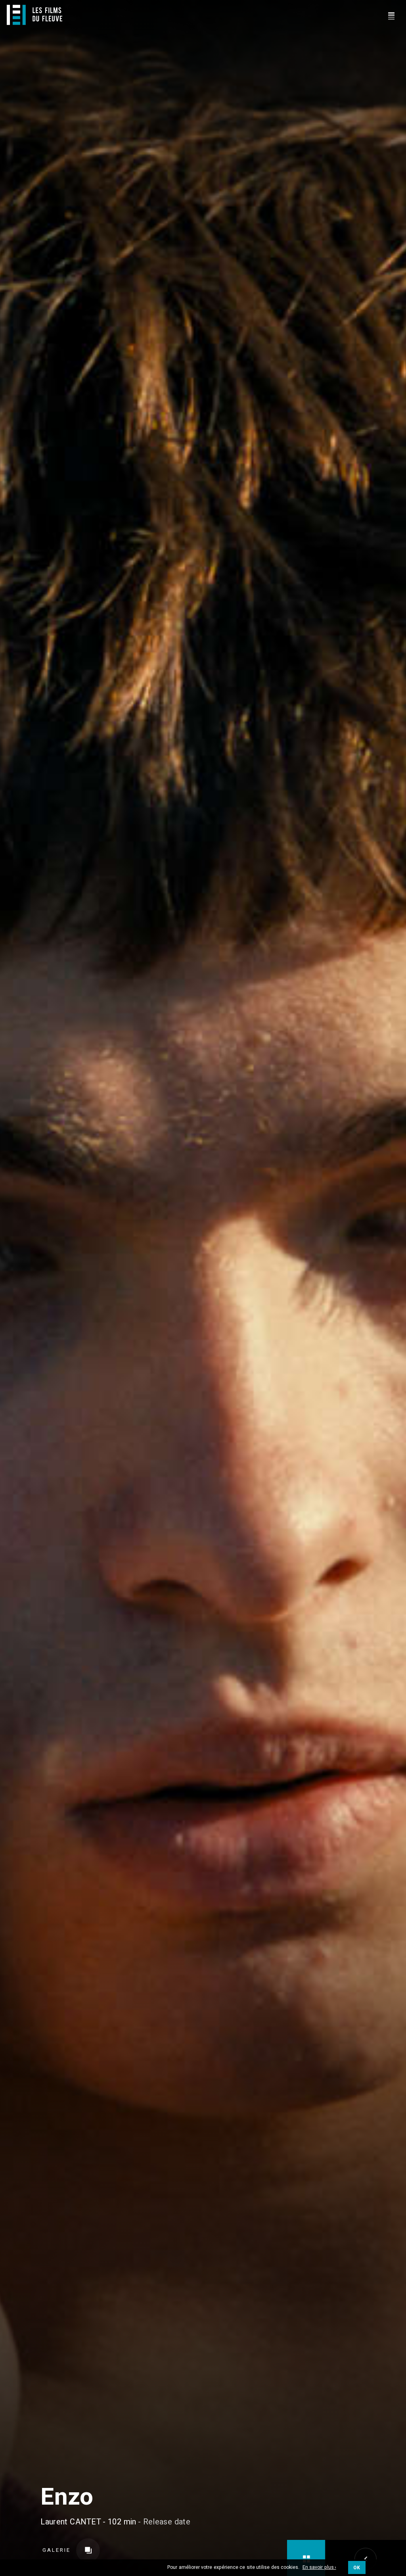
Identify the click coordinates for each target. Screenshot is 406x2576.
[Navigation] (391, 15)
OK (357, 2568)
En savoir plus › (319, 2568)
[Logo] (34, 15)
